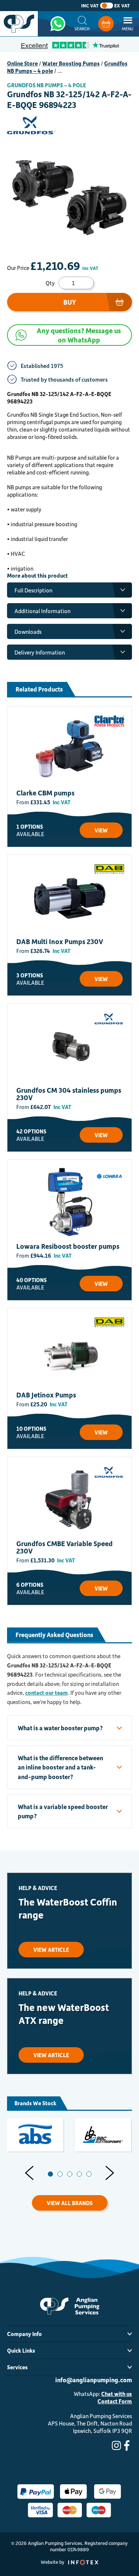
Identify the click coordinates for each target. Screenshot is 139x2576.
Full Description (33, 590)
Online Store (22, 63)
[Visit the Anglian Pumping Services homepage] (19, 24)
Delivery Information (40, 652)
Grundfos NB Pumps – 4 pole (47, 85)
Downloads (28, 632)
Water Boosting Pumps (71, 63)
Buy (70, 302)
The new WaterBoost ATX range (64, 2014)
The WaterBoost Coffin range (68, 1908)
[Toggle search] (82, 24)
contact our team (47, 1693)
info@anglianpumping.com (94, 2380)
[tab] (50, 2174)
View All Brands (70, 2203)
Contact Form (115, 2401)
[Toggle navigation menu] (128, 24)
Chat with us (117, 2394)
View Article (51, 1950)
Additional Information (42, 611)
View (101, 830)
